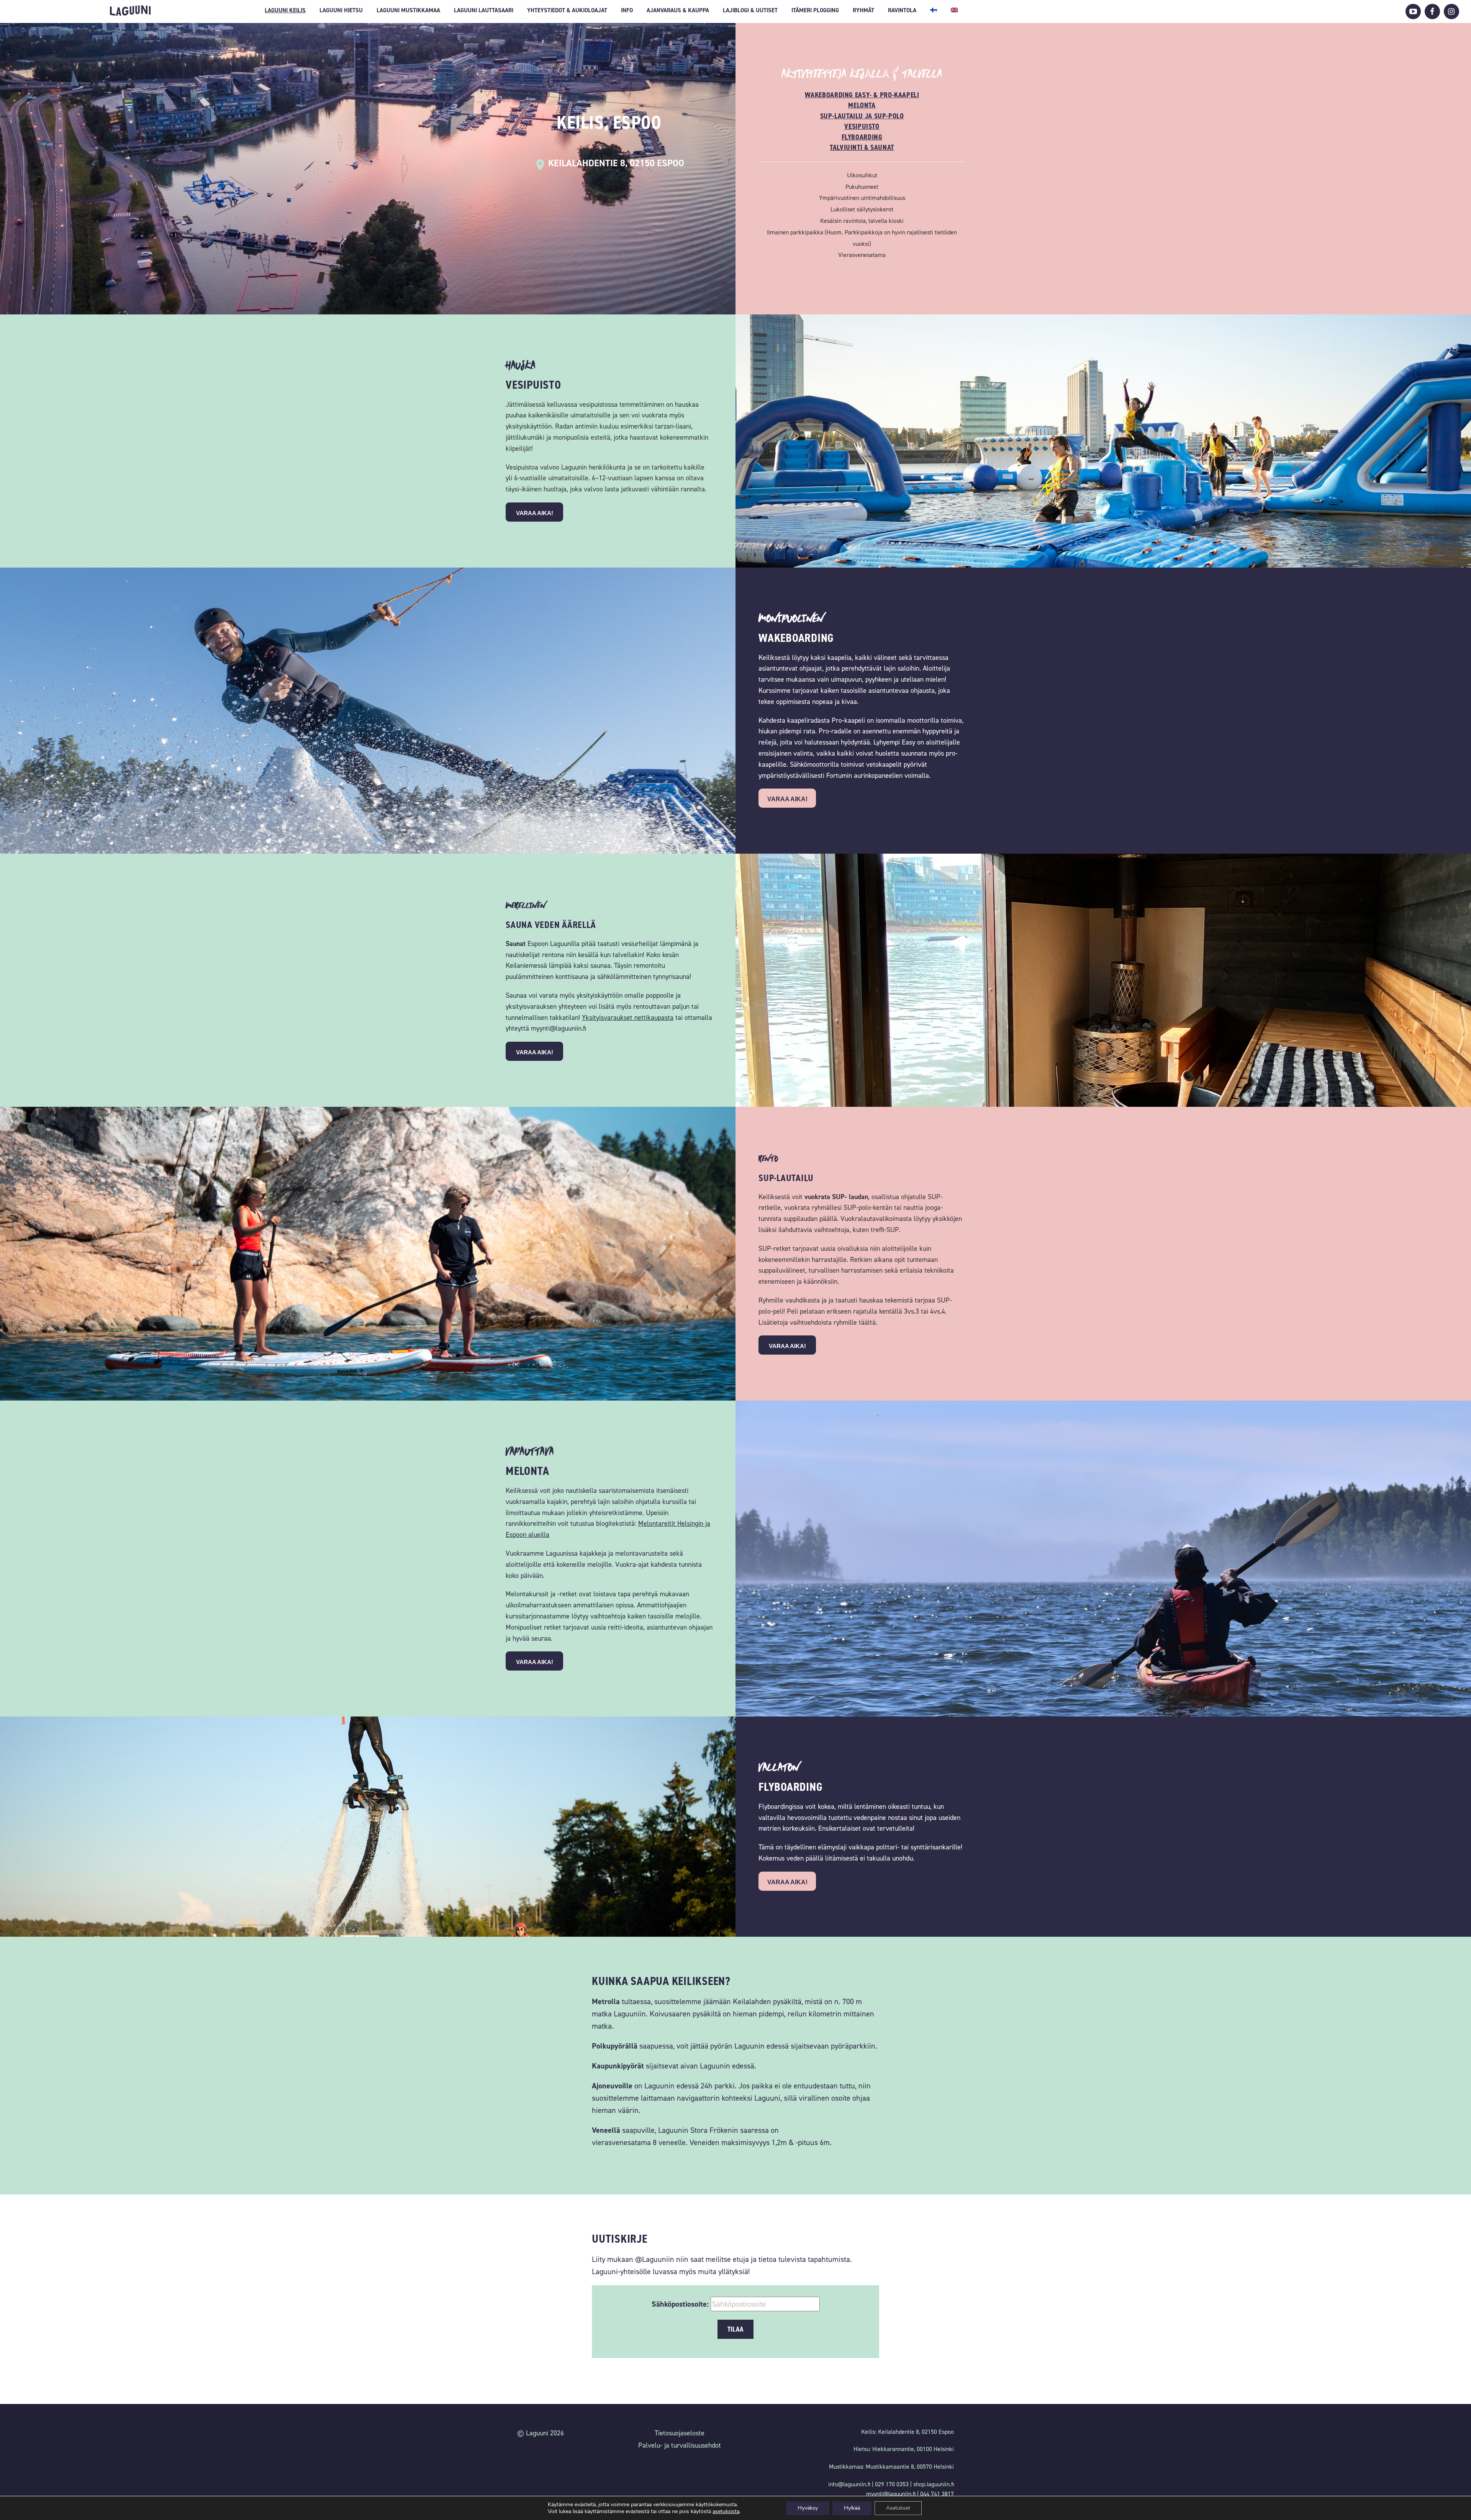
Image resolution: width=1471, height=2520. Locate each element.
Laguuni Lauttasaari (484, 10)
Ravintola (902, 10)
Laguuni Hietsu (341, 10)
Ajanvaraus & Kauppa (678, 10)
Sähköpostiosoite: (680, 2304)
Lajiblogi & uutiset (750, 10)
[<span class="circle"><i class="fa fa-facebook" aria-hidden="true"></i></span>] (1432, 11)
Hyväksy (808, 2508)
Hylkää (852, 2508)
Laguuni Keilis (285, 10)
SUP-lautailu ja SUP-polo (862, 116)
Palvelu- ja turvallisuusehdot (680, 2445)
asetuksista (726, 2512)
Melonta (862, 105)
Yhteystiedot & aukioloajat (567, 10)
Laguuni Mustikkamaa (408, 10)
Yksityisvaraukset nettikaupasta (628, 1018)
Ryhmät (863, 10)
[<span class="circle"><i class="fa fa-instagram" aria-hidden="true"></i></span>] (1451, 11)
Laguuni (130, 11)
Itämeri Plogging (815, 10)
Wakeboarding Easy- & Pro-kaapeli (862, 95)
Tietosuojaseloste (680, 2433)
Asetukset (898, 2508)
